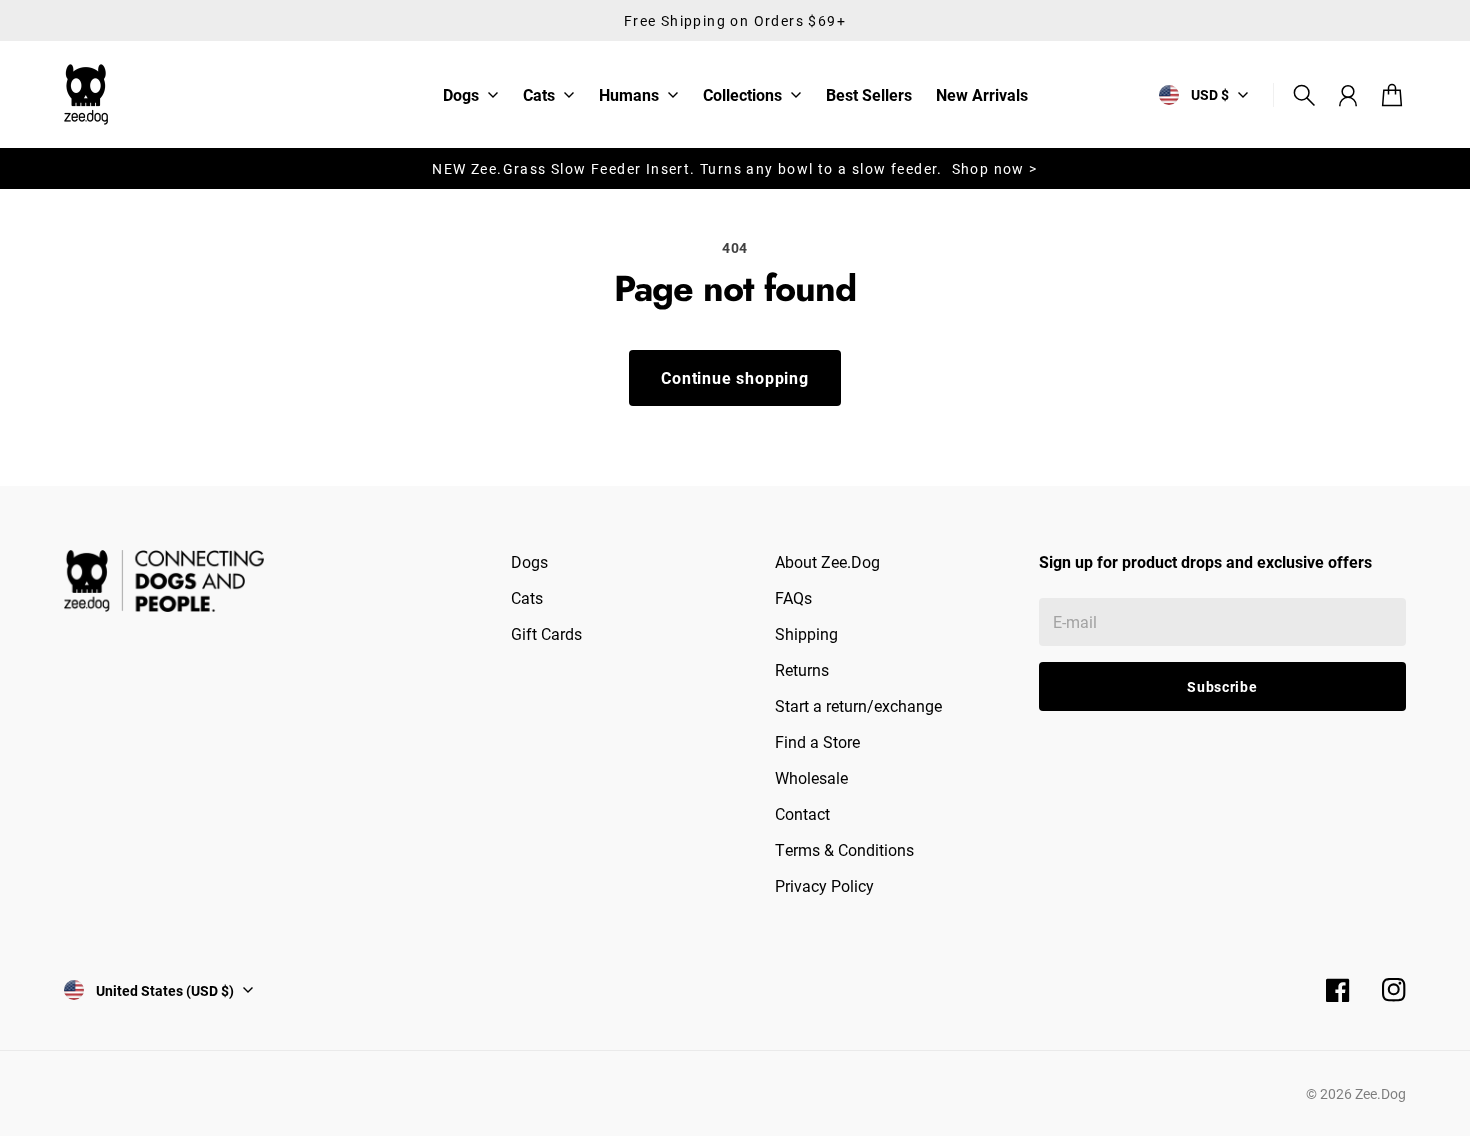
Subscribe (1222, 686)
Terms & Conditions (844, 849)
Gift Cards (546, 633)
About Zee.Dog (827, 561)
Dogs (461, 96)
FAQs (793, 597)
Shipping (806, 633)
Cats (539, 96)
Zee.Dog (1380, 1093)
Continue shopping (735, 377)
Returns (802, 669)
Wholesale (811, 777)
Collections (742, 96)
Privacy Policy (824, 885)
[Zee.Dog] (86, 94)
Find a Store (817, 741)
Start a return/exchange (858, 705)
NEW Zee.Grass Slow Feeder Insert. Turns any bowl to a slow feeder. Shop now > (734, 168)
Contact (802, 813)
